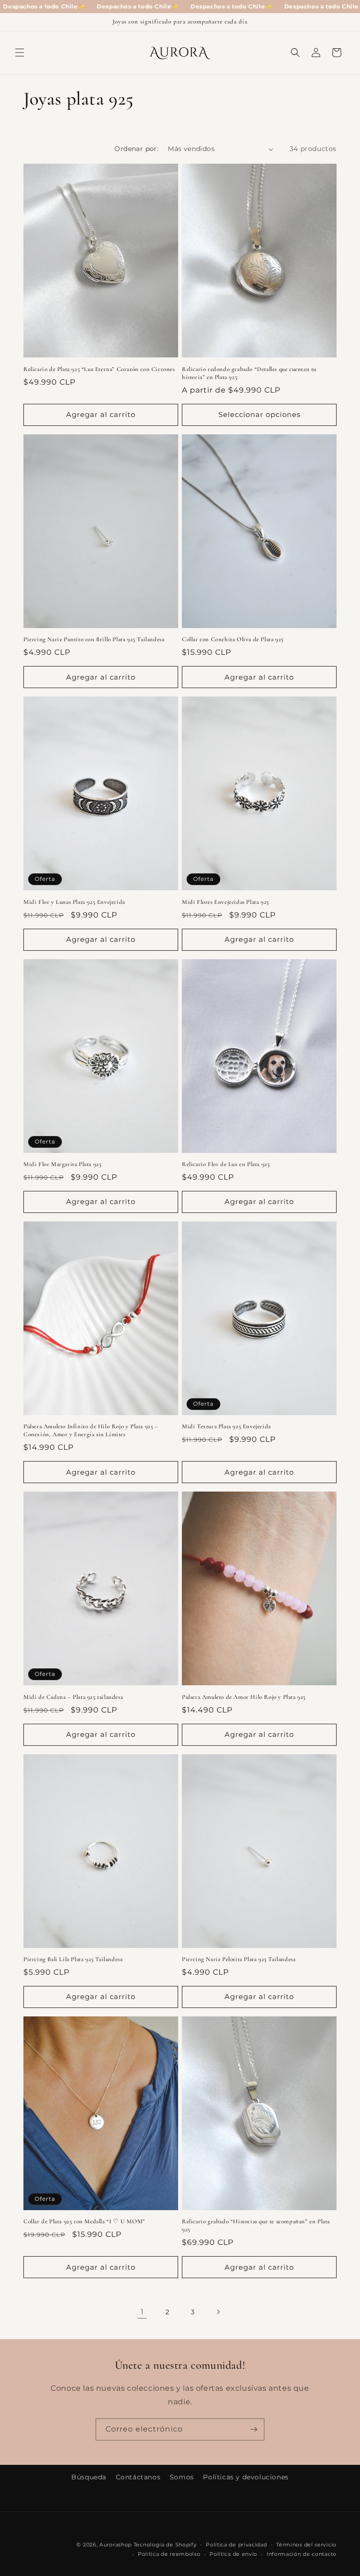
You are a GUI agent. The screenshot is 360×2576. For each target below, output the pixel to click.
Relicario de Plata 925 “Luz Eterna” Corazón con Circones (99, 369)
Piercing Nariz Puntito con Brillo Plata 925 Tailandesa (94, 639)
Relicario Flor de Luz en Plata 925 (226, 1164)
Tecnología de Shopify (165, 2545)
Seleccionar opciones (259, 414)
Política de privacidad (236, 2545)
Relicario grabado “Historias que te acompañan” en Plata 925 (256, 2225)
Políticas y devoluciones (246, 2477)
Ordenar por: (136, 149)
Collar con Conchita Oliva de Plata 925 (233, 639)
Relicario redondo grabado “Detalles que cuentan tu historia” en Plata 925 (249, 373)
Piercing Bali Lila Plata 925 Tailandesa (73, 1959)
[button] (20, 53)
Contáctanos (138, 2477)
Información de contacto (302, 2554)
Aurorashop (116, 2545)
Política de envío (233, 2554)
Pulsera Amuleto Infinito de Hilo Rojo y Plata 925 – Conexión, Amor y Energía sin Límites (91, 1430)
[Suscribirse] (254, 2429)
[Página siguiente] (218, 2312)
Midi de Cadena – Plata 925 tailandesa (73, 1697)
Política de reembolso (169, 2554)
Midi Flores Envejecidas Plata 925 (225, 902)
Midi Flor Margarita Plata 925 (62, 1164)
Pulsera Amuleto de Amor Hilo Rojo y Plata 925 (244, 1697)
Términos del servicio (306, 2545)
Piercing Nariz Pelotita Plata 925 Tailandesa (239, 1959)
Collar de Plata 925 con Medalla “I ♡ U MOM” (84, 2221)
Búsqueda (89, 2477)
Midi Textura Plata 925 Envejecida (226, 1426)
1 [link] (142, 2312)
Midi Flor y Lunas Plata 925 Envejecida (74, 902)
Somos (182, 2477)
